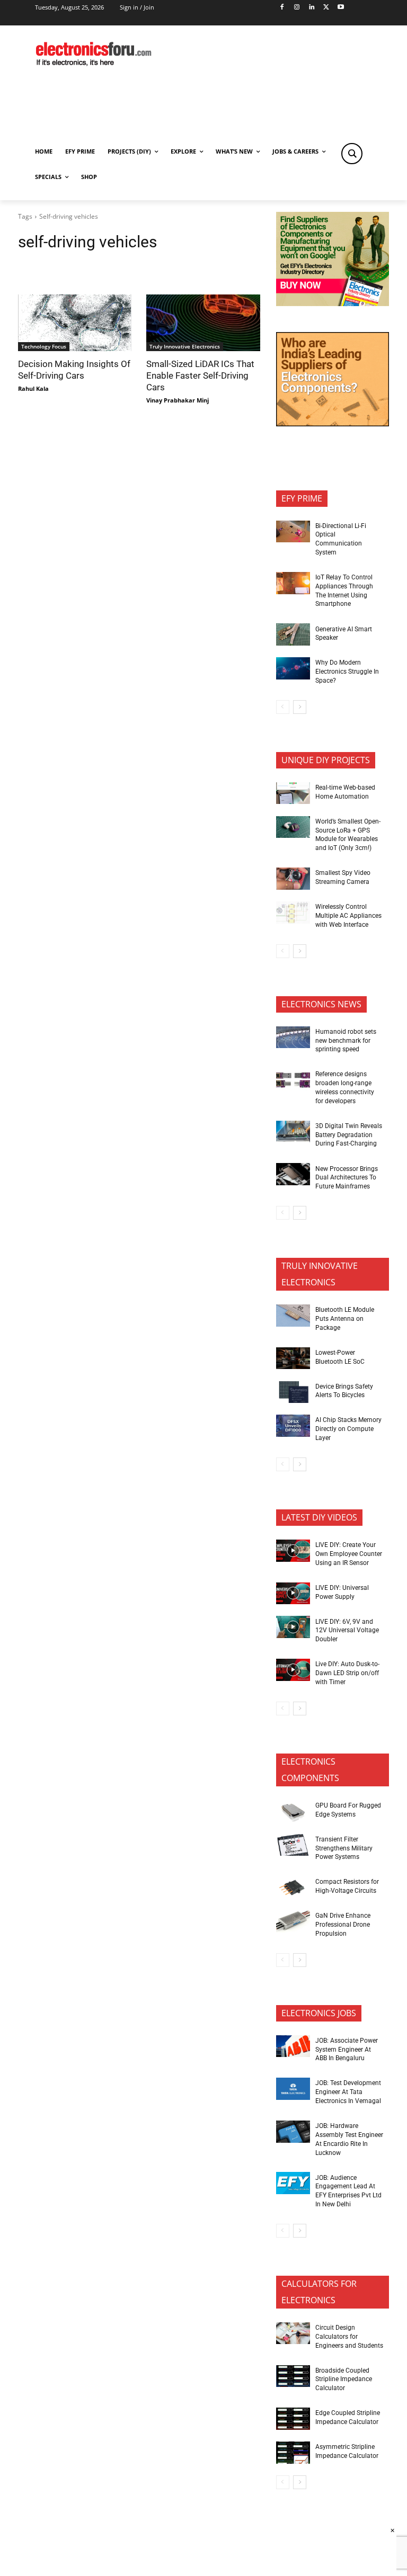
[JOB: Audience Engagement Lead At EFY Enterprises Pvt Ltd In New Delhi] (293, 2183)
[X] (326, 8)
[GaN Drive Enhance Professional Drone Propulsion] (293, 1921)
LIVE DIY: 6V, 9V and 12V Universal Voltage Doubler (347, 1631)
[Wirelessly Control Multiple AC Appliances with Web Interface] (293, 913)
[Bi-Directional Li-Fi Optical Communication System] (293, 532)
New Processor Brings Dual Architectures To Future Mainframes (347, 1178)
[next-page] (300, 707)
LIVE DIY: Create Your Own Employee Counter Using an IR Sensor (349, 1554)
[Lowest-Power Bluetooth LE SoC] (293, 1358)
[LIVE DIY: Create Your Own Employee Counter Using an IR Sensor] (293, 1551)
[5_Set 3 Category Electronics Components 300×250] (333, 423)
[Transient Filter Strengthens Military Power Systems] (293, 1845)
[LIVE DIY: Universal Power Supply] (293, 1594)
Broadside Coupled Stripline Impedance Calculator (344, 2380)
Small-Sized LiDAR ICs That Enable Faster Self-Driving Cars (200, 375)
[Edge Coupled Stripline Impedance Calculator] (293, 2419)
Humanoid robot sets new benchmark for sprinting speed (346, 1041)
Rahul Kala (33, 388)
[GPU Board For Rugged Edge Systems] (293, 1811)
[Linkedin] (311, 8)
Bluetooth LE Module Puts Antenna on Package (345, 1319)
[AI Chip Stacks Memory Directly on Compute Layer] (293, 1426)
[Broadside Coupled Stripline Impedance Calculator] (293, 2376)
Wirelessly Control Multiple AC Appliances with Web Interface (348, 916)
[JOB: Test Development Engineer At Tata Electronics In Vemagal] (293, 2089)
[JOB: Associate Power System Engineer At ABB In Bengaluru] (293, 2046)
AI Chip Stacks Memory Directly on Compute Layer (348, 1429)
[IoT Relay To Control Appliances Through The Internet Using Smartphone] (293, 583)
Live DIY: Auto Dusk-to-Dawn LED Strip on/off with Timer (347, 1673)
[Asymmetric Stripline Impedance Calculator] (293, 2453)
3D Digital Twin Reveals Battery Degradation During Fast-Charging (349, 1135)
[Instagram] (297, 8)
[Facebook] (282, 8)
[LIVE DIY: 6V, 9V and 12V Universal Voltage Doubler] (293, 1627)
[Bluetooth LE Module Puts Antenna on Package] (293, 1316)
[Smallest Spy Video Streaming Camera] (293, 879)
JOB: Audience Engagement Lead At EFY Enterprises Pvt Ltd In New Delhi (348, 2191)
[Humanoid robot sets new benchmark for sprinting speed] (293, 1037)
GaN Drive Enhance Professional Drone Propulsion (343, 1925)
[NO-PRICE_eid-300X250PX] (333, 303)
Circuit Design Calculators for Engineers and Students (349, 2337)
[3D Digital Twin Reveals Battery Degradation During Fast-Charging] (293, 1132)
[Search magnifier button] (352, 154)
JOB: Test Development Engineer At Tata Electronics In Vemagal (348, 2092)
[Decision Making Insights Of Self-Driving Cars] (75, 323)
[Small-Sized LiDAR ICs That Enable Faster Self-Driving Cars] (203, 323)
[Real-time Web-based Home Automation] (293, 793)
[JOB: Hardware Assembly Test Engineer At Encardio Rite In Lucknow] (293, 2132)
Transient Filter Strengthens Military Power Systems (344, 1848)
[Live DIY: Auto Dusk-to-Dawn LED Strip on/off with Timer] (293, 1670)
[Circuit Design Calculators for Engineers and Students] (293, 2333)
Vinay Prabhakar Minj (178, 400)
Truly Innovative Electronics (185, 346)
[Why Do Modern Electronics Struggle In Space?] (293, 668)
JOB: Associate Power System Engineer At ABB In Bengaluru (347, 2050)
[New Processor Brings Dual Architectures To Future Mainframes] (293, 1174)
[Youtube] (341, 8)
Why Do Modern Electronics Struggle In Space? (347, 672)
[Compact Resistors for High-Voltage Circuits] (293, 1888)
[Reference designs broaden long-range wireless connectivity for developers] (293, 1080)
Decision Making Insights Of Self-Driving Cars (74, 370)
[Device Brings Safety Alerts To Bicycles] (293, 1392)
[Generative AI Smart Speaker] (293, 634)
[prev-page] (283, 707)
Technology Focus (44, 346)
